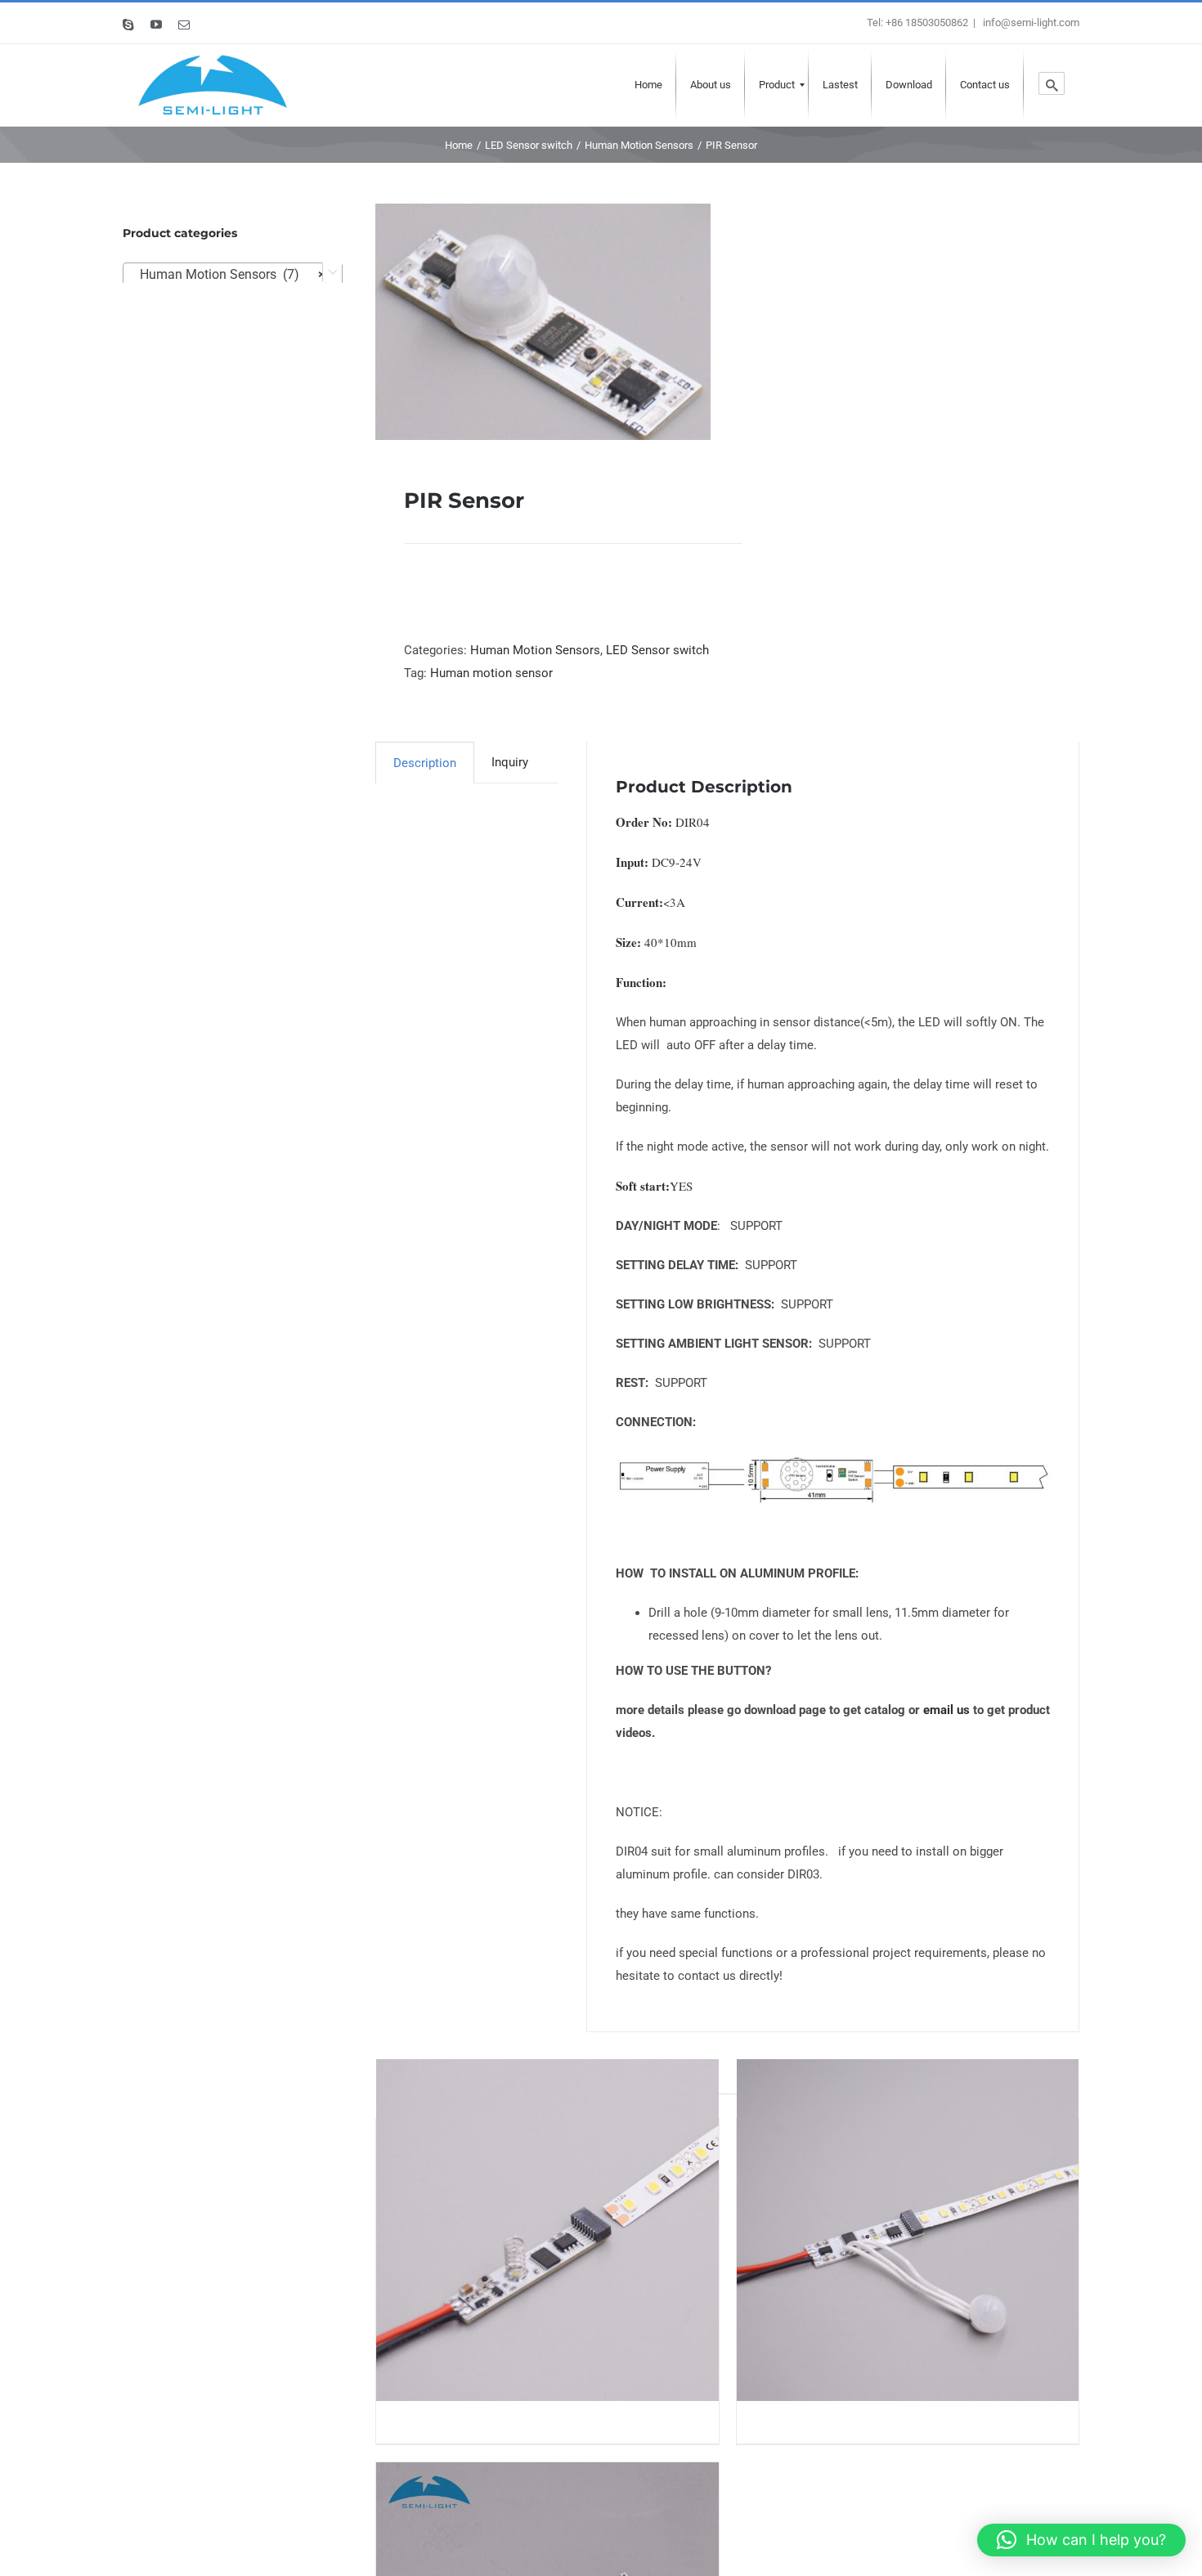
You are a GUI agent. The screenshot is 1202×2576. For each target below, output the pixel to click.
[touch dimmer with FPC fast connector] (547, 2230)
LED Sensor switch (657, 650)
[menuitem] (648, 85)
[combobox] (233, 274)
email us (946, 1710)
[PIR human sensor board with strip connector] (908, 2230)
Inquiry (510, 762)
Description (425, 763)
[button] (1081, 2540)
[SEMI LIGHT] (213, 85)
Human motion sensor (491, 673)
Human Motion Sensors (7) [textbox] (228, 274)
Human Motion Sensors (535, 650)
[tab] (425, 763)
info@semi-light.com (1030, 22)
